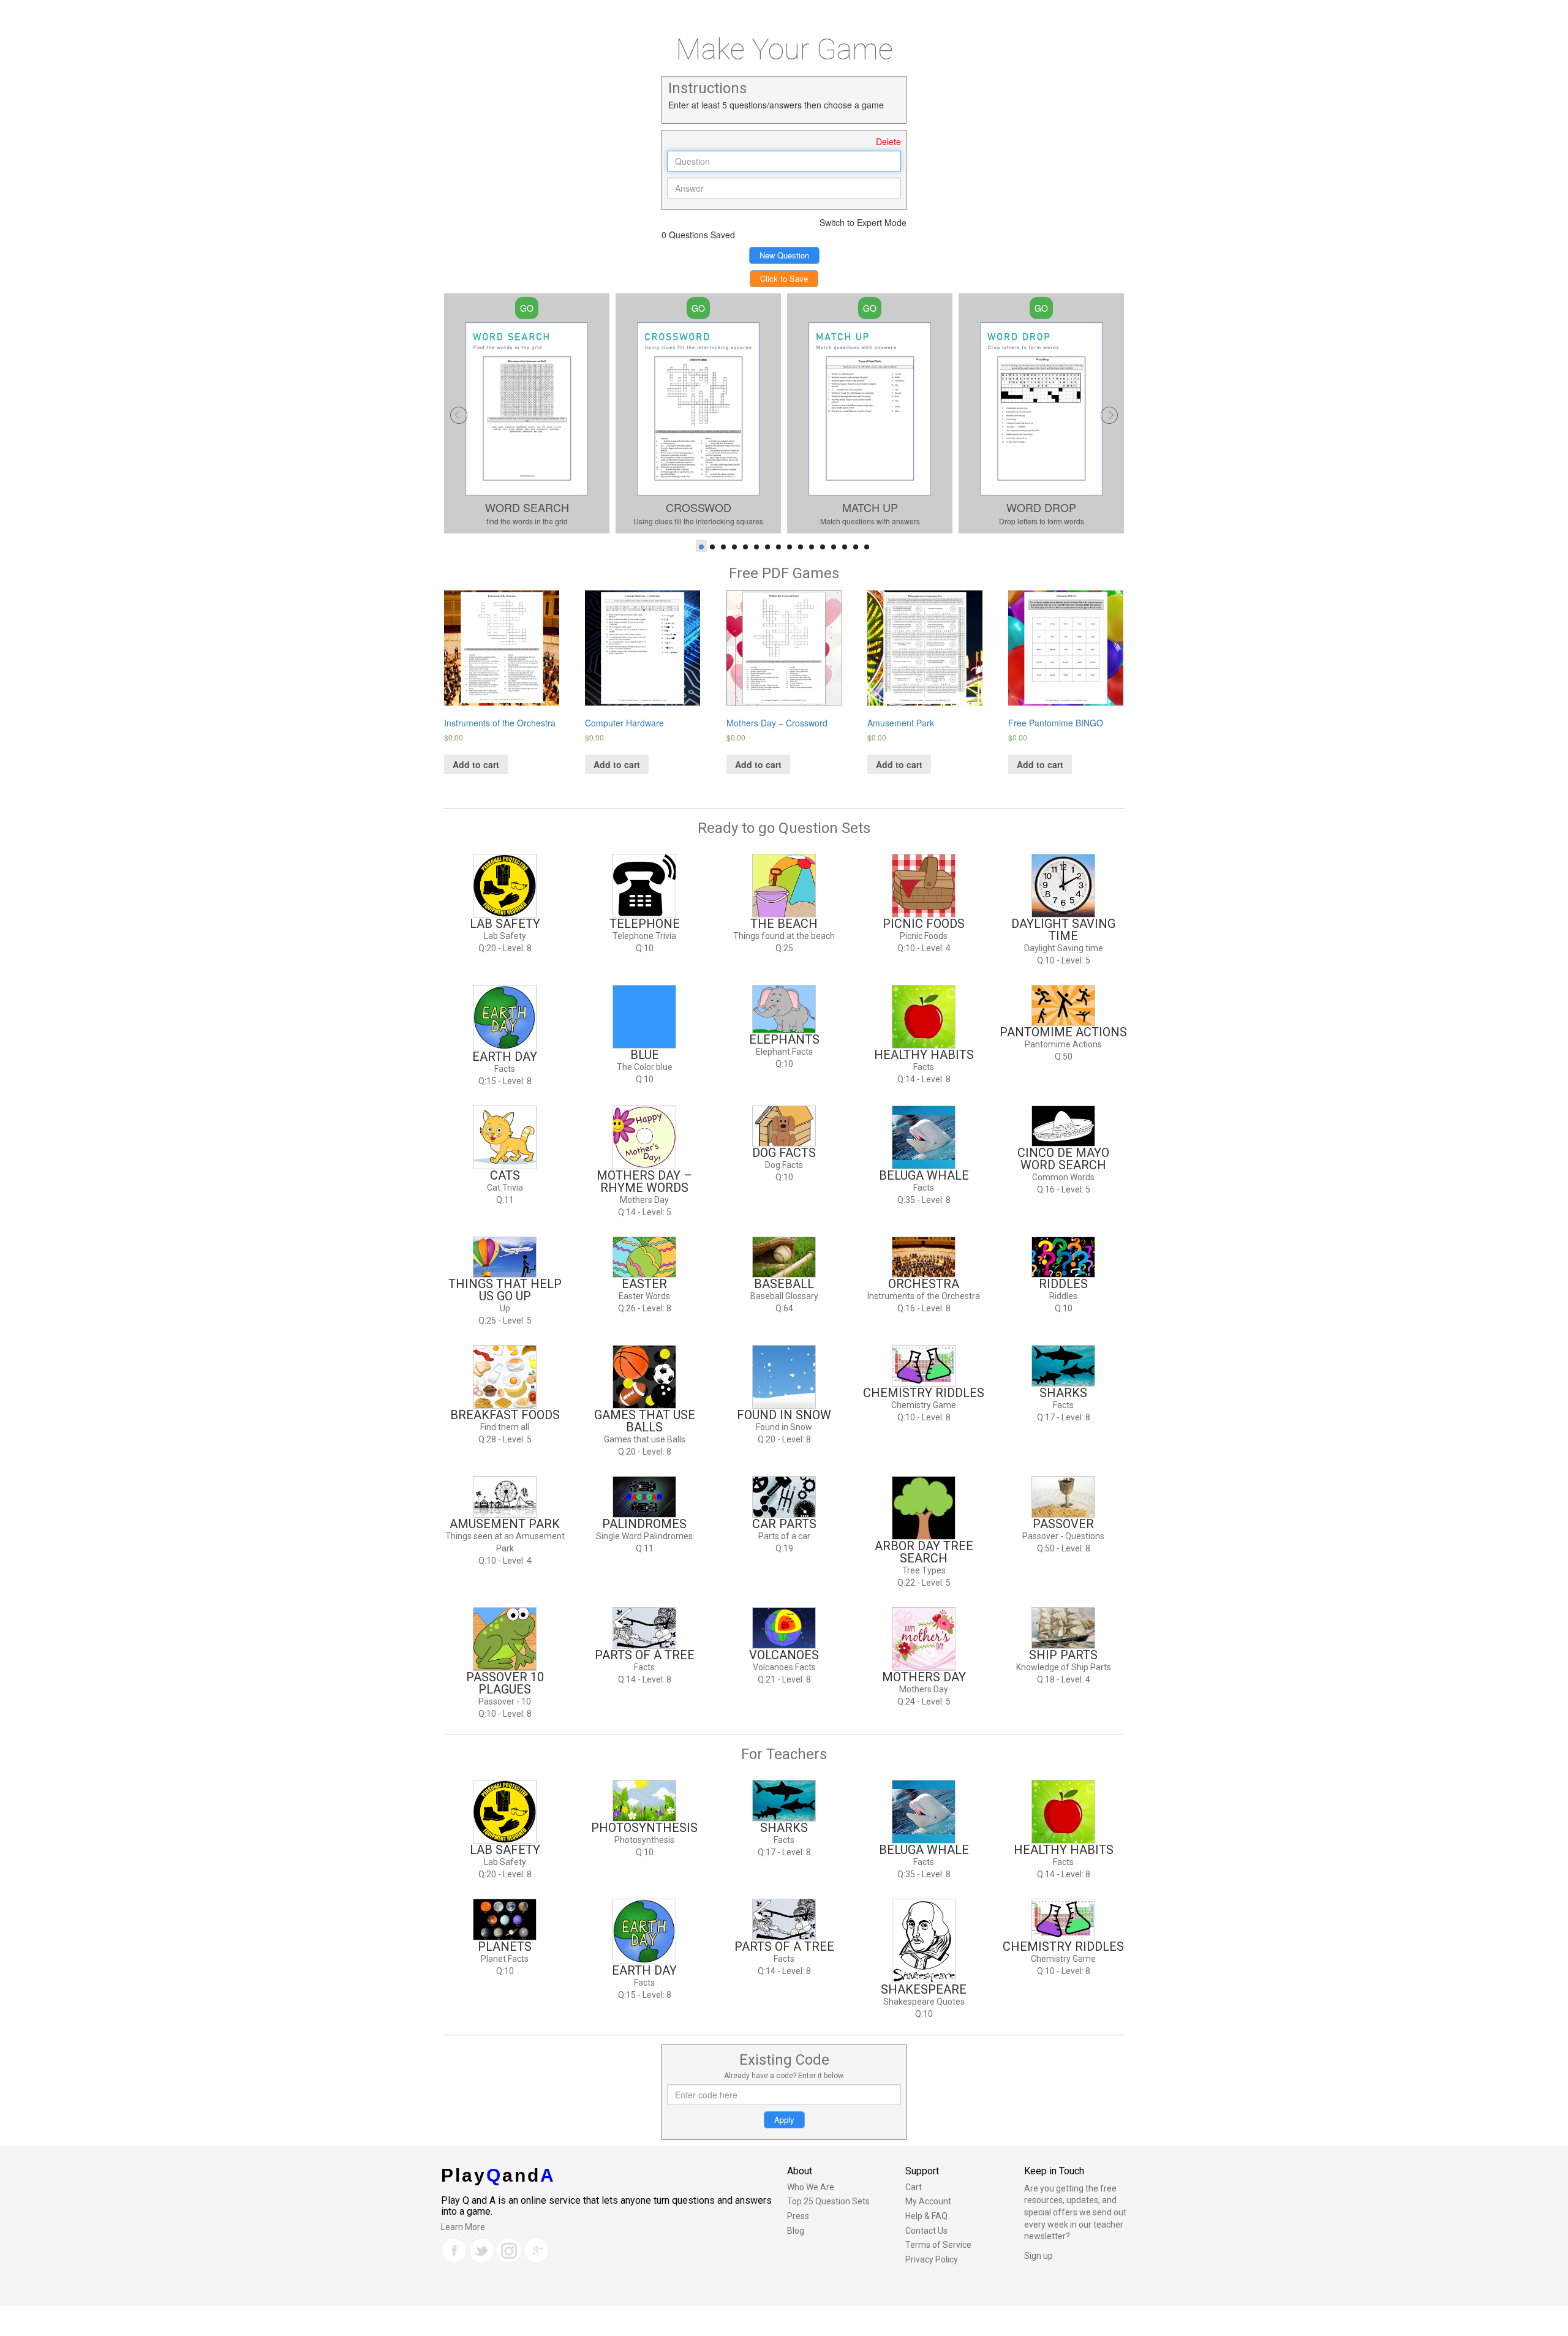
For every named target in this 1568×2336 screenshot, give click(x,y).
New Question (784, 255)
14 (845, 547)
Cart (914, 2187)
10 (801, 547)
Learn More (463, 2227)
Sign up (1038, 2256)
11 (812, 547)
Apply (784, 2119)
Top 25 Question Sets (828, 2201)
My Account (928, 2201)
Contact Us (926, 2231)
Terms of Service (938, 2245)
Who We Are (811, 2187)
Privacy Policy (932, 2259)
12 (823, 547)
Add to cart (476, 764)
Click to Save (784, 278)
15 (856, 547)
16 (867, 547)
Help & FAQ (926, 2216)
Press (798, 2216)
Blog (796, 2231)
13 (834, 547)
